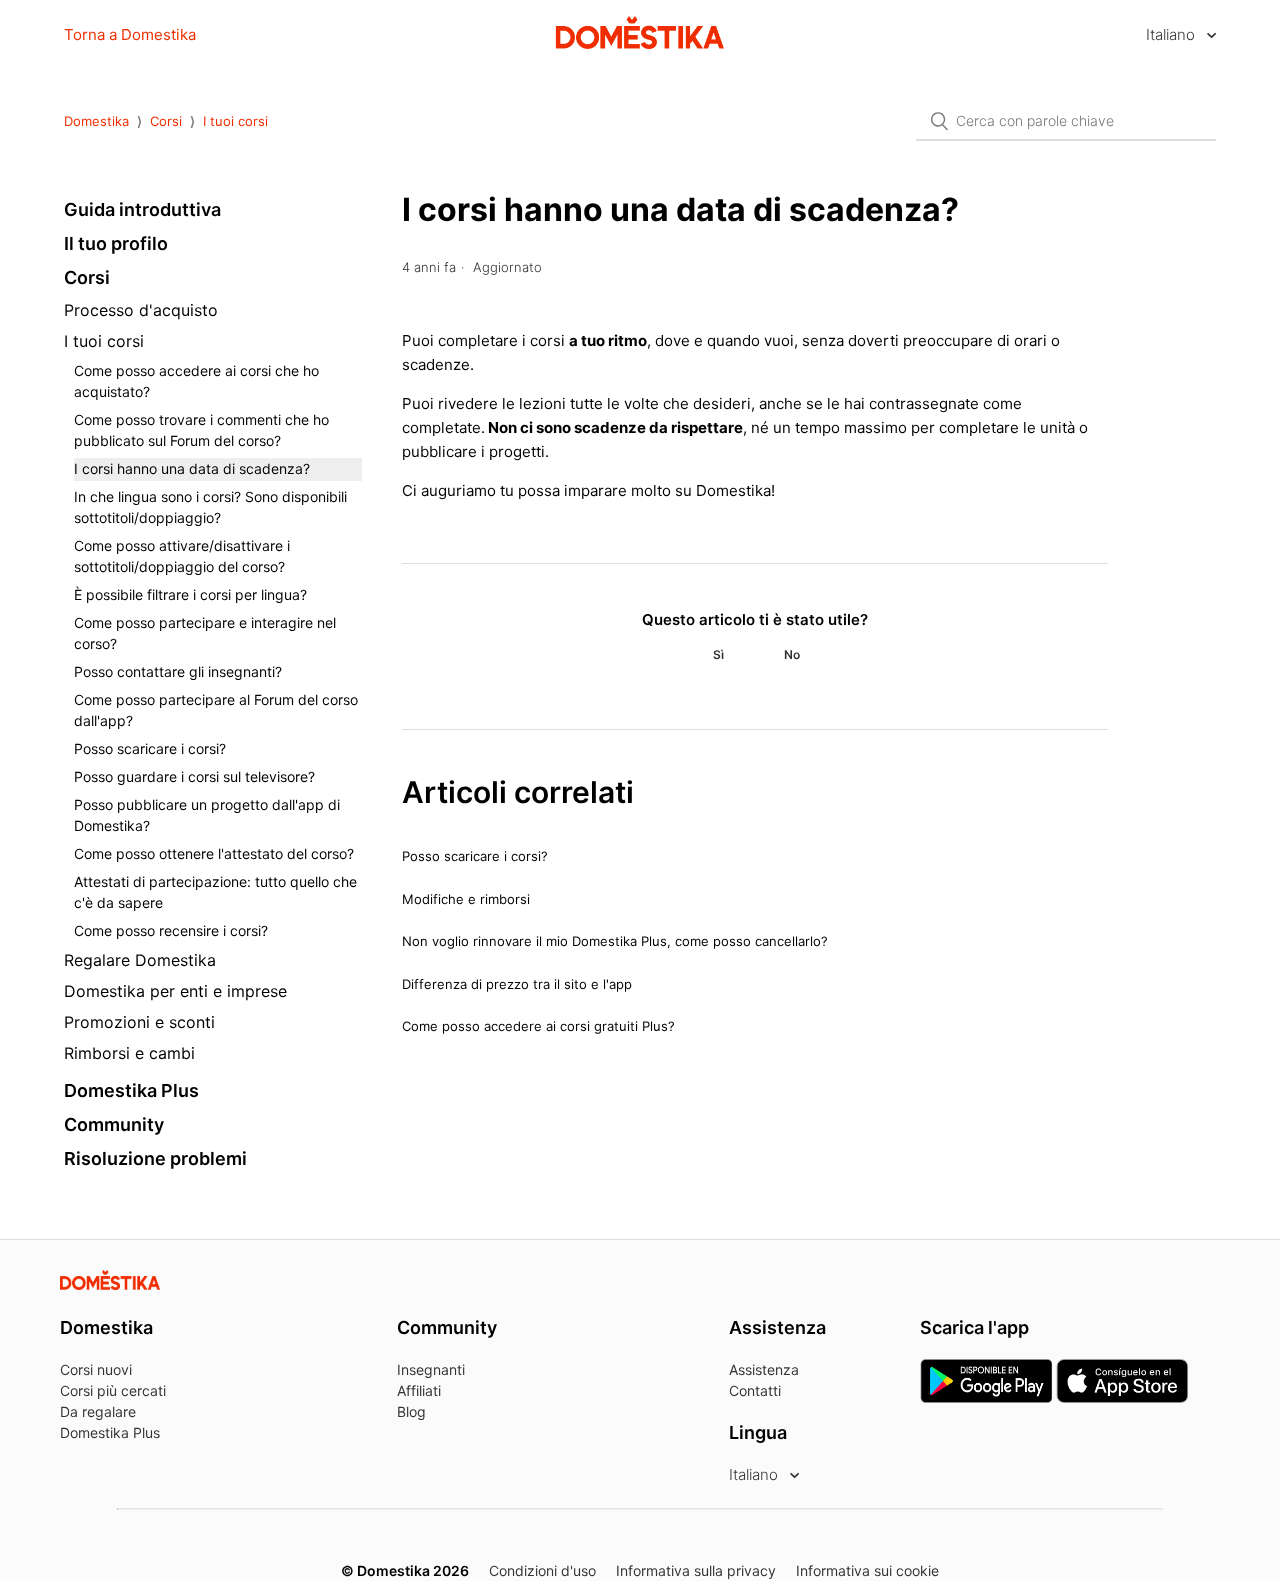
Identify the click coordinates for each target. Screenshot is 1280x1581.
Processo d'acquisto (141, 310)
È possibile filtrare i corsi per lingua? (190, 594)
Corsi (166, 121)
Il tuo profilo (116, 243)
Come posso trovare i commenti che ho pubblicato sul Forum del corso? (201, 430)
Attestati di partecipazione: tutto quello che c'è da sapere (215, 892)
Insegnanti (431, 1369)
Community (114, 1124)
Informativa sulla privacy (696, 1570)
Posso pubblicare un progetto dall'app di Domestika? (207, 815)
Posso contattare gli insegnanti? (178, 671)
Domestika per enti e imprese (175, 991)
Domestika (96, 121)
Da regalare (98, 1411)
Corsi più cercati (113, 1390)
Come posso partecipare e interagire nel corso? (205, 633)
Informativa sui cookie (867, 1570)
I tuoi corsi (235, 121)
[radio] (718, 655)
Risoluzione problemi (155, 1158)
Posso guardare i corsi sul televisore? (194, 776)
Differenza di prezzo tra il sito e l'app (517, 984)
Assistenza (764, 1369)
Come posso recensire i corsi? (171, 930)
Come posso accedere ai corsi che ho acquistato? (196, 381)
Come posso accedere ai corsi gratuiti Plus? (538, 1026)
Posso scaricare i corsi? (150, 748)
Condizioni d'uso (542, 1570)
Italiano (1172, 34)
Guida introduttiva (142, 209)
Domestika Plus (131, 1090)
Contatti (755, 1390)
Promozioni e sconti (139, 1022)
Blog (411, 1411)
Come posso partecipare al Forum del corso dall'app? (216, 710)
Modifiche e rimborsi (466, 899)
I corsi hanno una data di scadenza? (192, 468)
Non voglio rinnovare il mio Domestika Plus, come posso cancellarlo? (615, 941)
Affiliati (419, 1390)
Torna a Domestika (130, 34)
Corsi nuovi (96, 1369)
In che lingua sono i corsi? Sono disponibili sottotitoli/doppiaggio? (210, 507)
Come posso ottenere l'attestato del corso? (214, 853)
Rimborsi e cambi (129, 1053)
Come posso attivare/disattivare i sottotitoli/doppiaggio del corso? (182, 556)
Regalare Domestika (140, 960)
